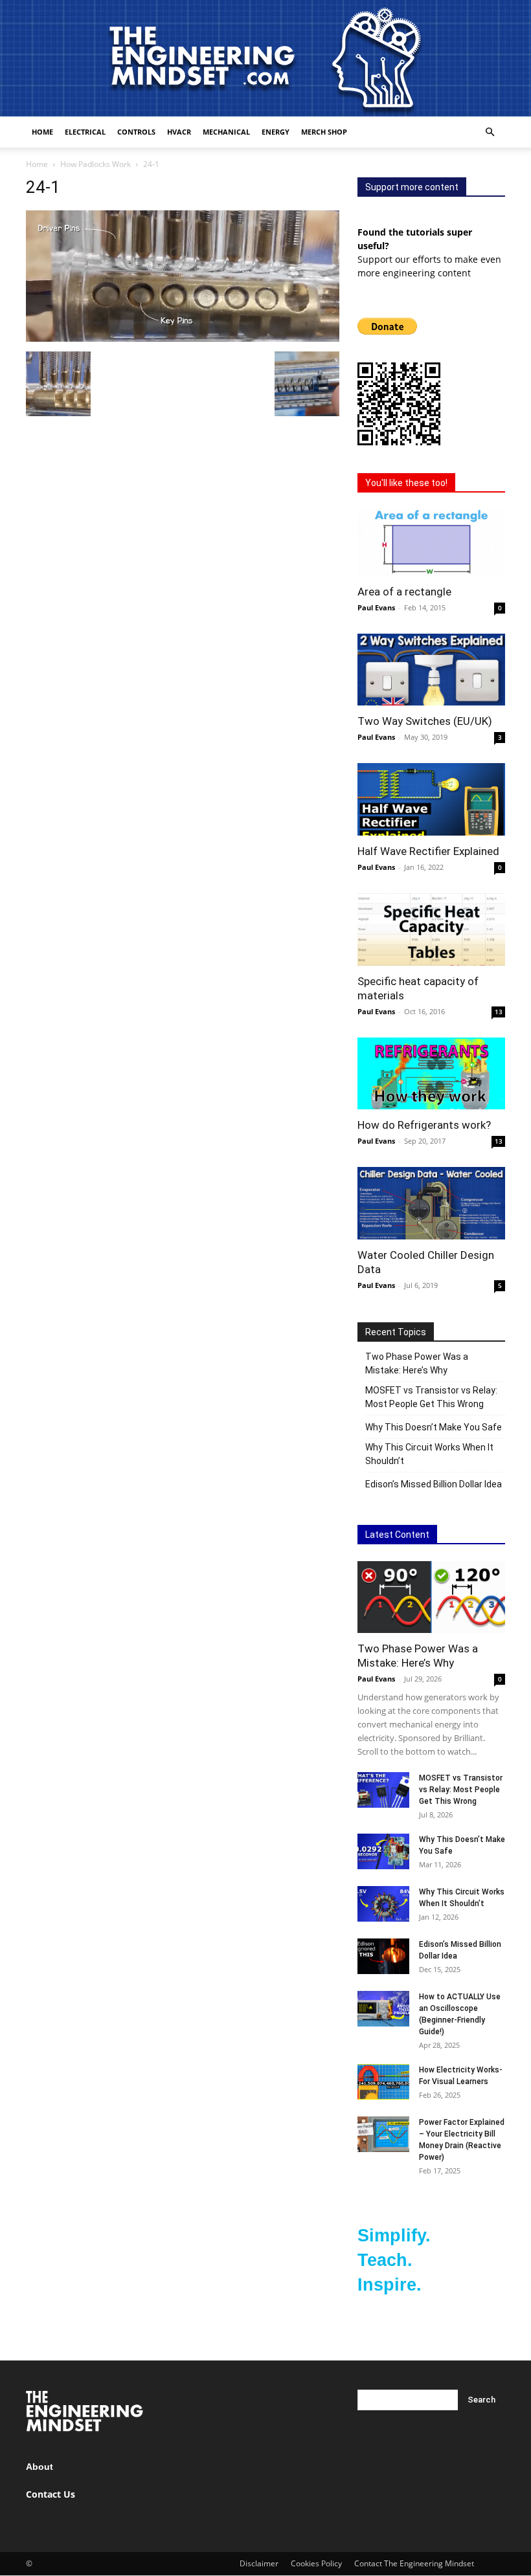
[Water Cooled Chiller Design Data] (431, 1203)
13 (499, 1012)
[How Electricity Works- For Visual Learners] (383, 2082)
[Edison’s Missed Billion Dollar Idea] (383, 1956)
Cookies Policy (316, 2563)
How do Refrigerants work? (424, 1125)
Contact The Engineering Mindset (414, 2563)
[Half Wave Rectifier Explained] (431, 799)
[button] (490, 132)
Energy (276, 132)
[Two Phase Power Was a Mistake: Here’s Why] (431, 1597)
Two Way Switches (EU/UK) (425, 721)
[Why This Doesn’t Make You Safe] (383, 1851)
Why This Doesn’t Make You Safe (434, 1427)
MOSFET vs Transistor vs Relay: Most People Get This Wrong (431, 1397)
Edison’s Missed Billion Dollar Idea (434, 1484)
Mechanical (226, 132)
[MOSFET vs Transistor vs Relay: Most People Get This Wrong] (383, 1790)
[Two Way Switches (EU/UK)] (431, 670)
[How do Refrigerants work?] (431, 1074)
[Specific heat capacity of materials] (431, 929)
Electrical (85, 132)
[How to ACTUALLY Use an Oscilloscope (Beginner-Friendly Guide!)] (383, 2009)
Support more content (412, 187)
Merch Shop (324, 132)
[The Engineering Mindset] (265, 58)
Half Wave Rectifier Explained (428, 851)
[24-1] (183, 338)
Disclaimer (259, 2563)
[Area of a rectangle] (431, 543)
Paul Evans (376, 607)
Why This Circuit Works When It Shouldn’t (429, 1454)
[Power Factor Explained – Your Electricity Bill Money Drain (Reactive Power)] (383, 2134)
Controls (136, 132)
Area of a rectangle (404, 592)
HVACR (179, 132)
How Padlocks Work (96, 164)
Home (42, 132)
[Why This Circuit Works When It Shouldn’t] (383, 1904)
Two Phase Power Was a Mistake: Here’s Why (417, 1363)
